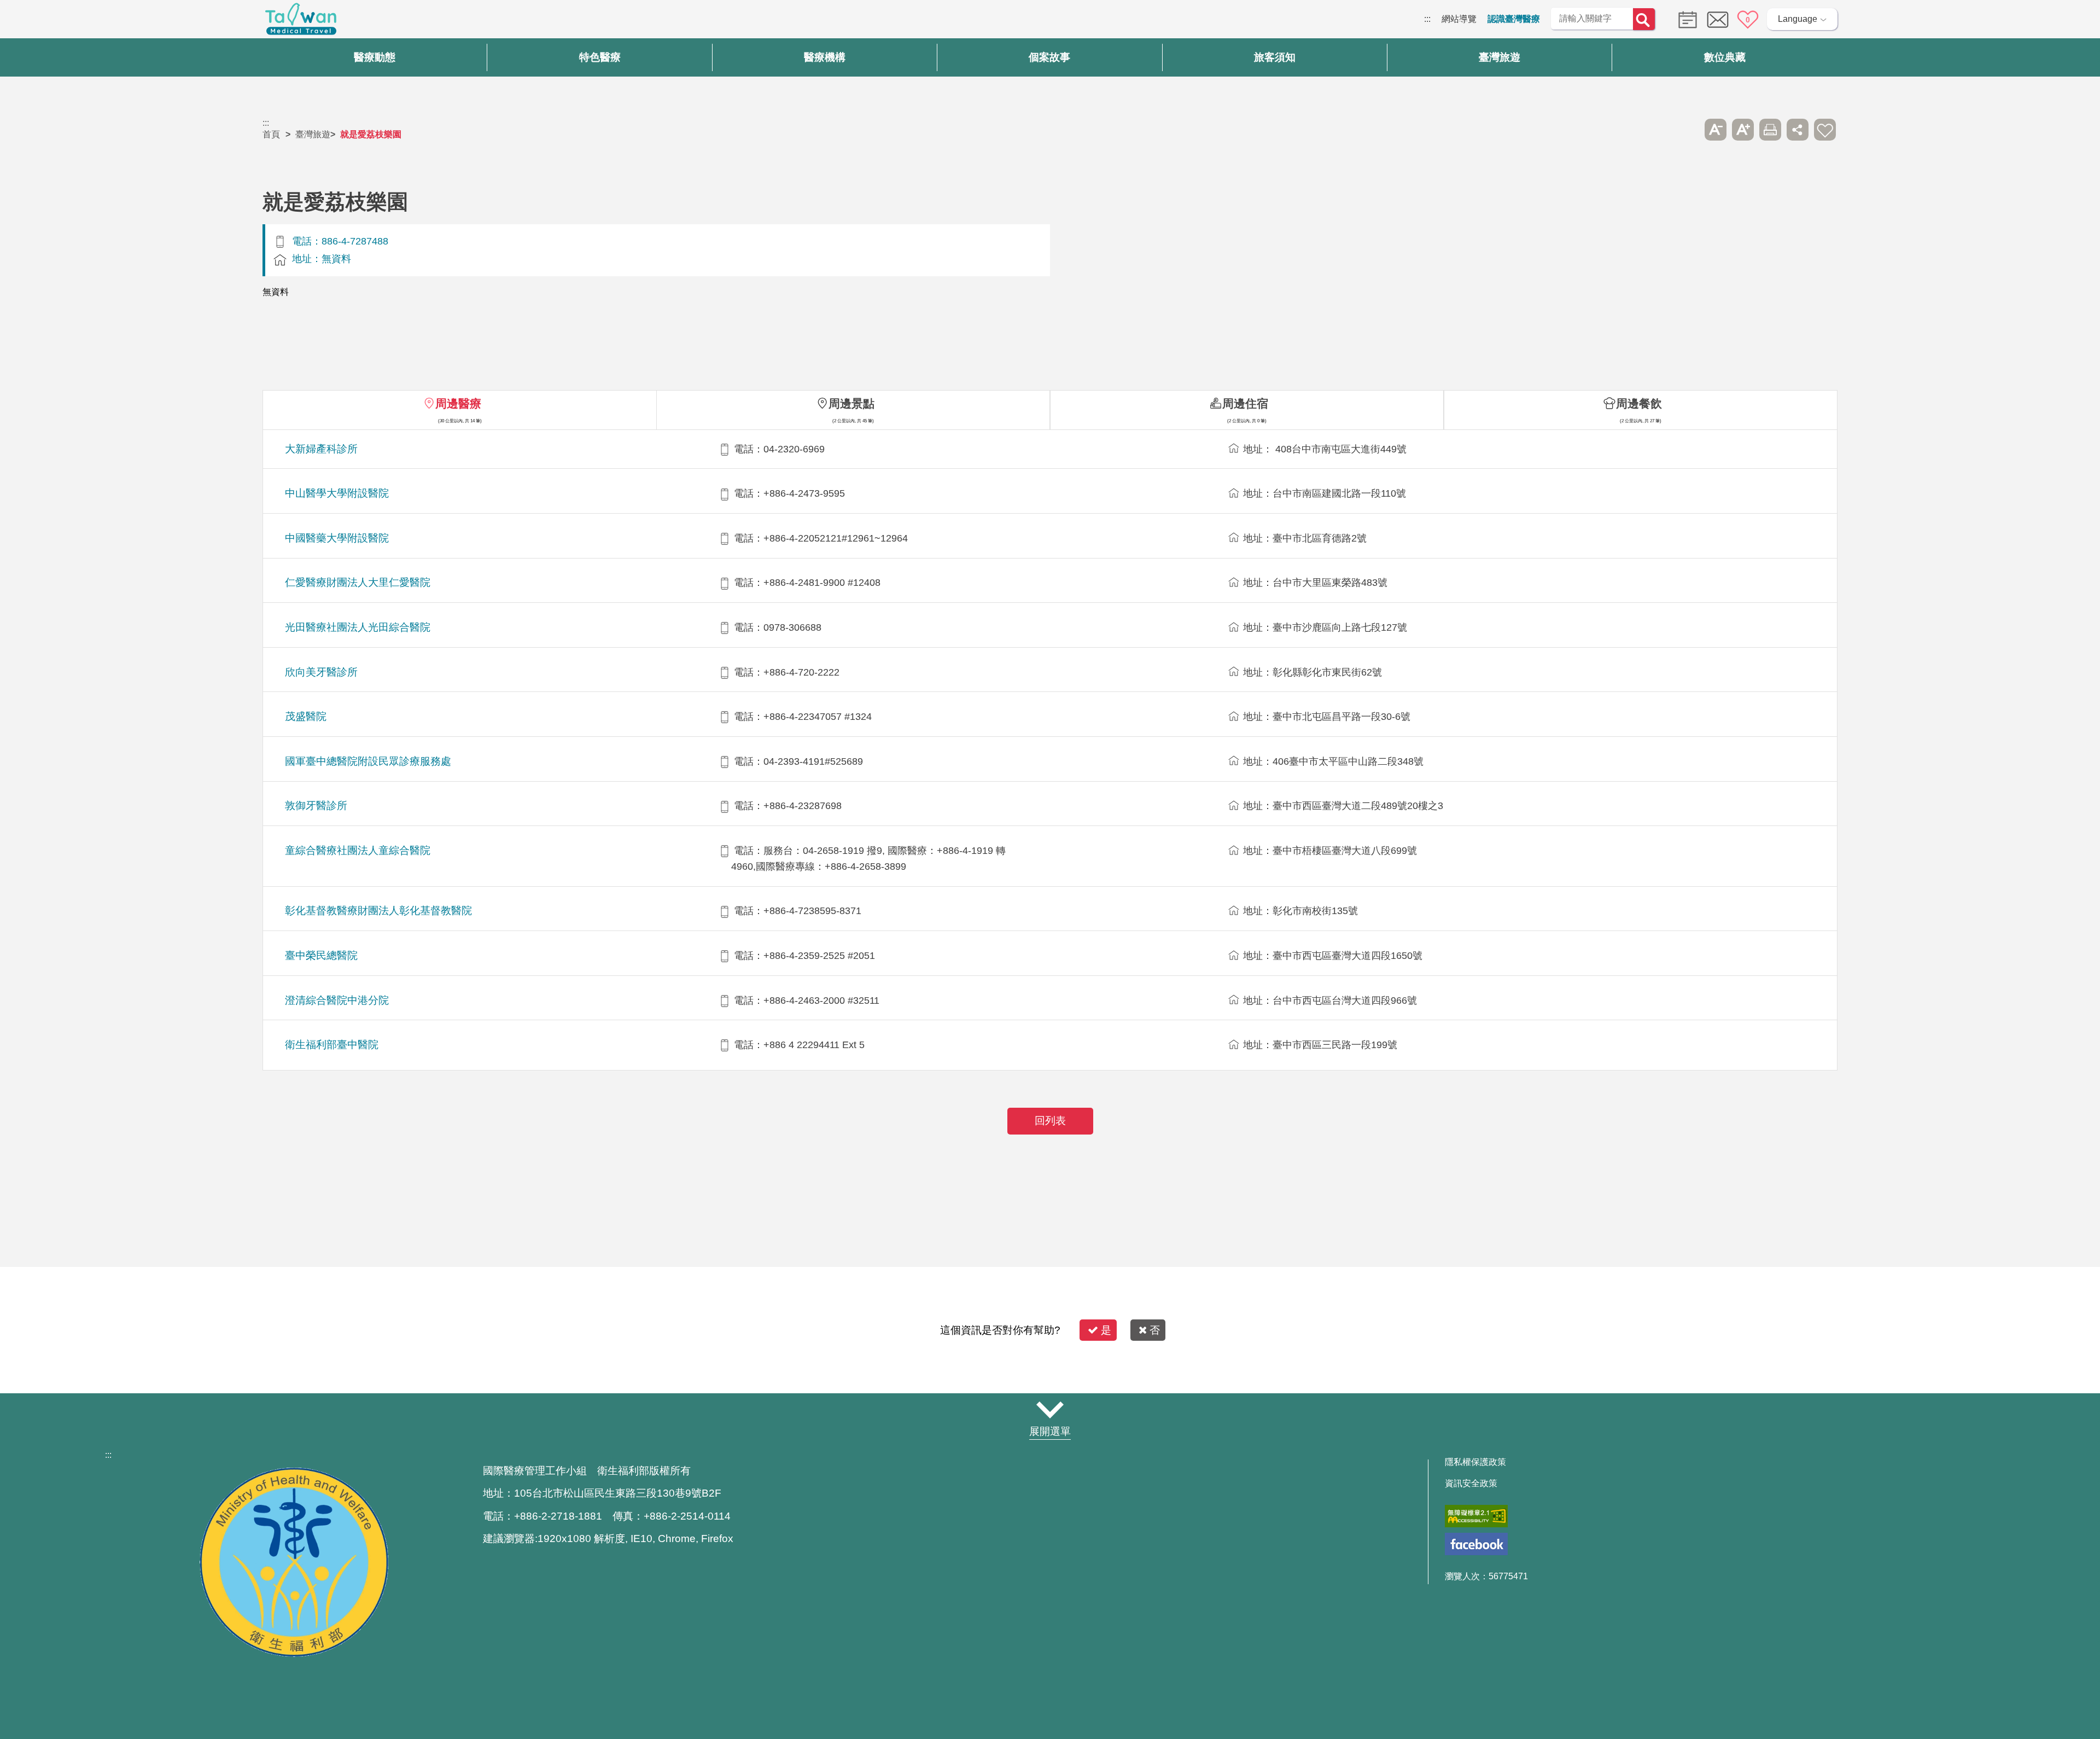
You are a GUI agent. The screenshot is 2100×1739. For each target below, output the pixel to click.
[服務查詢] (1685, 19)
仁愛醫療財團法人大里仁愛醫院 (358, 582)
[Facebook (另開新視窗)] (1476, 1544)
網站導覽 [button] (1050, 1410)
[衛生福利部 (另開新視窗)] (294, 1654)
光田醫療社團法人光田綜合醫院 (358, 627)
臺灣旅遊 (313, 134)
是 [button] (1106, 1330)
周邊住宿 (1245, 403)
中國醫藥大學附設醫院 (337, 538)
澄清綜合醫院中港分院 (337, 1000)
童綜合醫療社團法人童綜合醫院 (358, 850)
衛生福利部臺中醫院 (332, 1045)
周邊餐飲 (1639, 403)
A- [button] (1716, 130)
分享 (1798, 130)
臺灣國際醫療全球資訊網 (301, 22)
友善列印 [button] (1770, 130)
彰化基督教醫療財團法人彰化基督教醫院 (378, 911)
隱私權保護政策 (1475, 1462)
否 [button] (1155, 1330)
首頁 (271, 134)
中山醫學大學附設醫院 (337, 493)
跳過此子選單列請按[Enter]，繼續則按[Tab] (1688, 130)
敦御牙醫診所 (316, 805)
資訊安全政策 (1471, 1484)
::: (1427, 19)
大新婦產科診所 (321, 449)
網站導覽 (1459, 19)
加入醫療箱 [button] (1825, 130)
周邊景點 (851, 403)
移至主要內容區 (31, 19)
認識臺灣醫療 (1514, 19)
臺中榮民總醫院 (321, 955)
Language (1798, 19)
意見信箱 (1718, 20)
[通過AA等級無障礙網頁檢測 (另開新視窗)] (1476, 1516)
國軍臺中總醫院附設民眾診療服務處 (368, 761)
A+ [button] (1743, 130)
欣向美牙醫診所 (321, 672)
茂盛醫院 (306, 716)
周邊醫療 (458, 403)
